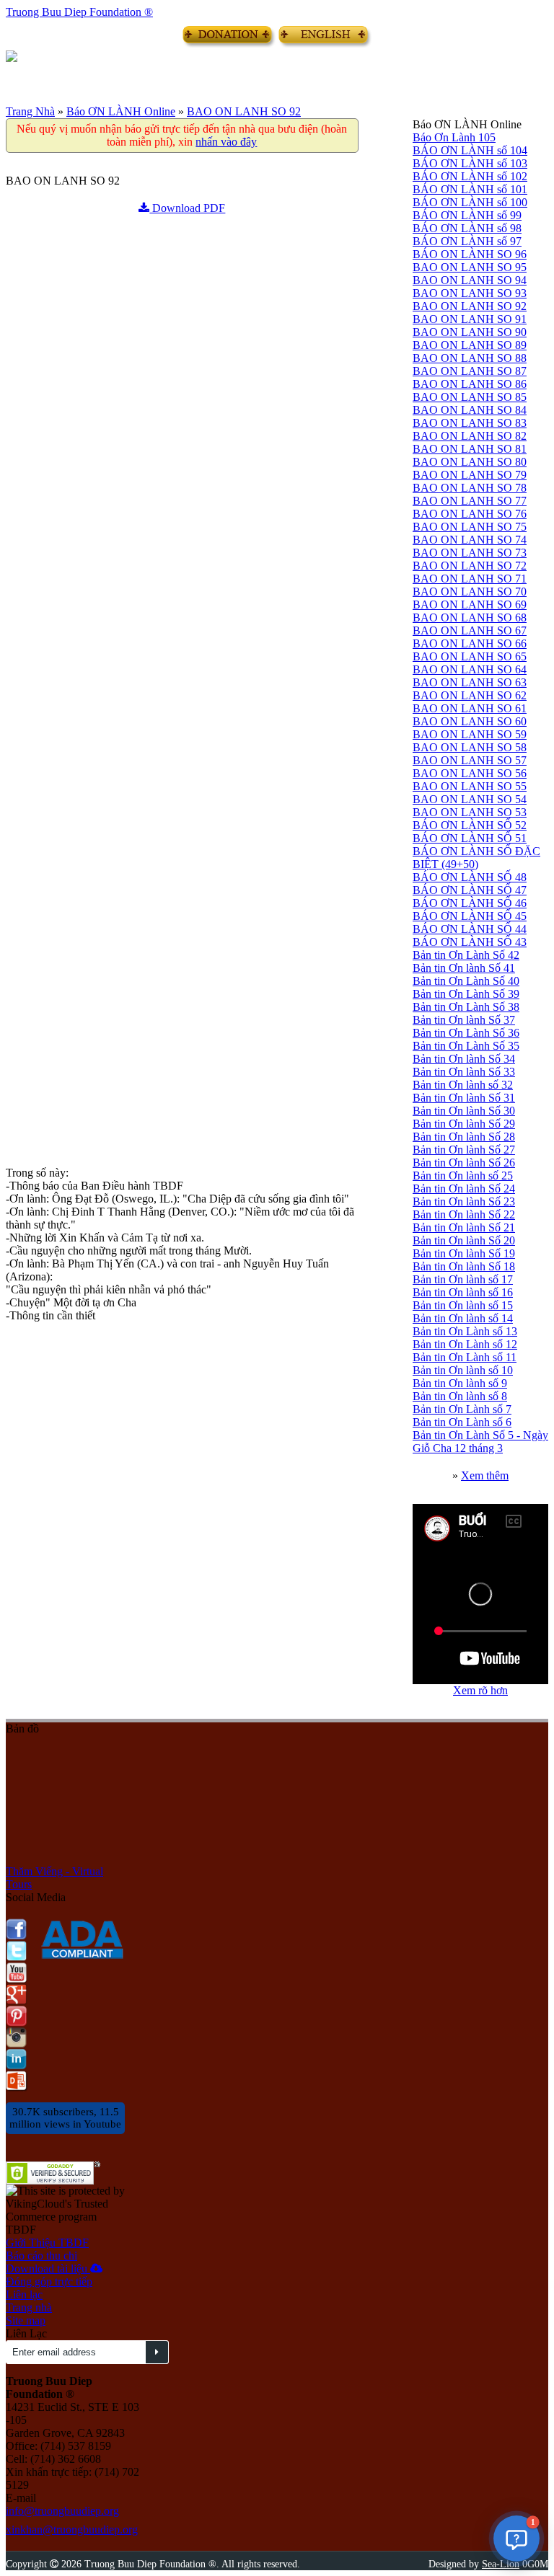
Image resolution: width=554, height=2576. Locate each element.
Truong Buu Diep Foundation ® (79, 12)
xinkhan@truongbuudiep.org (72, 2529)
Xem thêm (485, 1475)
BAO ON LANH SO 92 (244, 111)
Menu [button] (17, 74)
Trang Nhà (30, 111)
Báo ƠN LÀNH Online (121, 111)
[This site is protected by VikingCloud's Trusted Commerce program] (65, 2204)
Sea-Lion (501, 2564)
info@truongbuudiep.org (62, 2511)
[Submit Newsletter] (157, 2352)
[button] (516, 2539)
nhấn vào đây (226, 142)
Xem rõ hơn (480, 1690)
